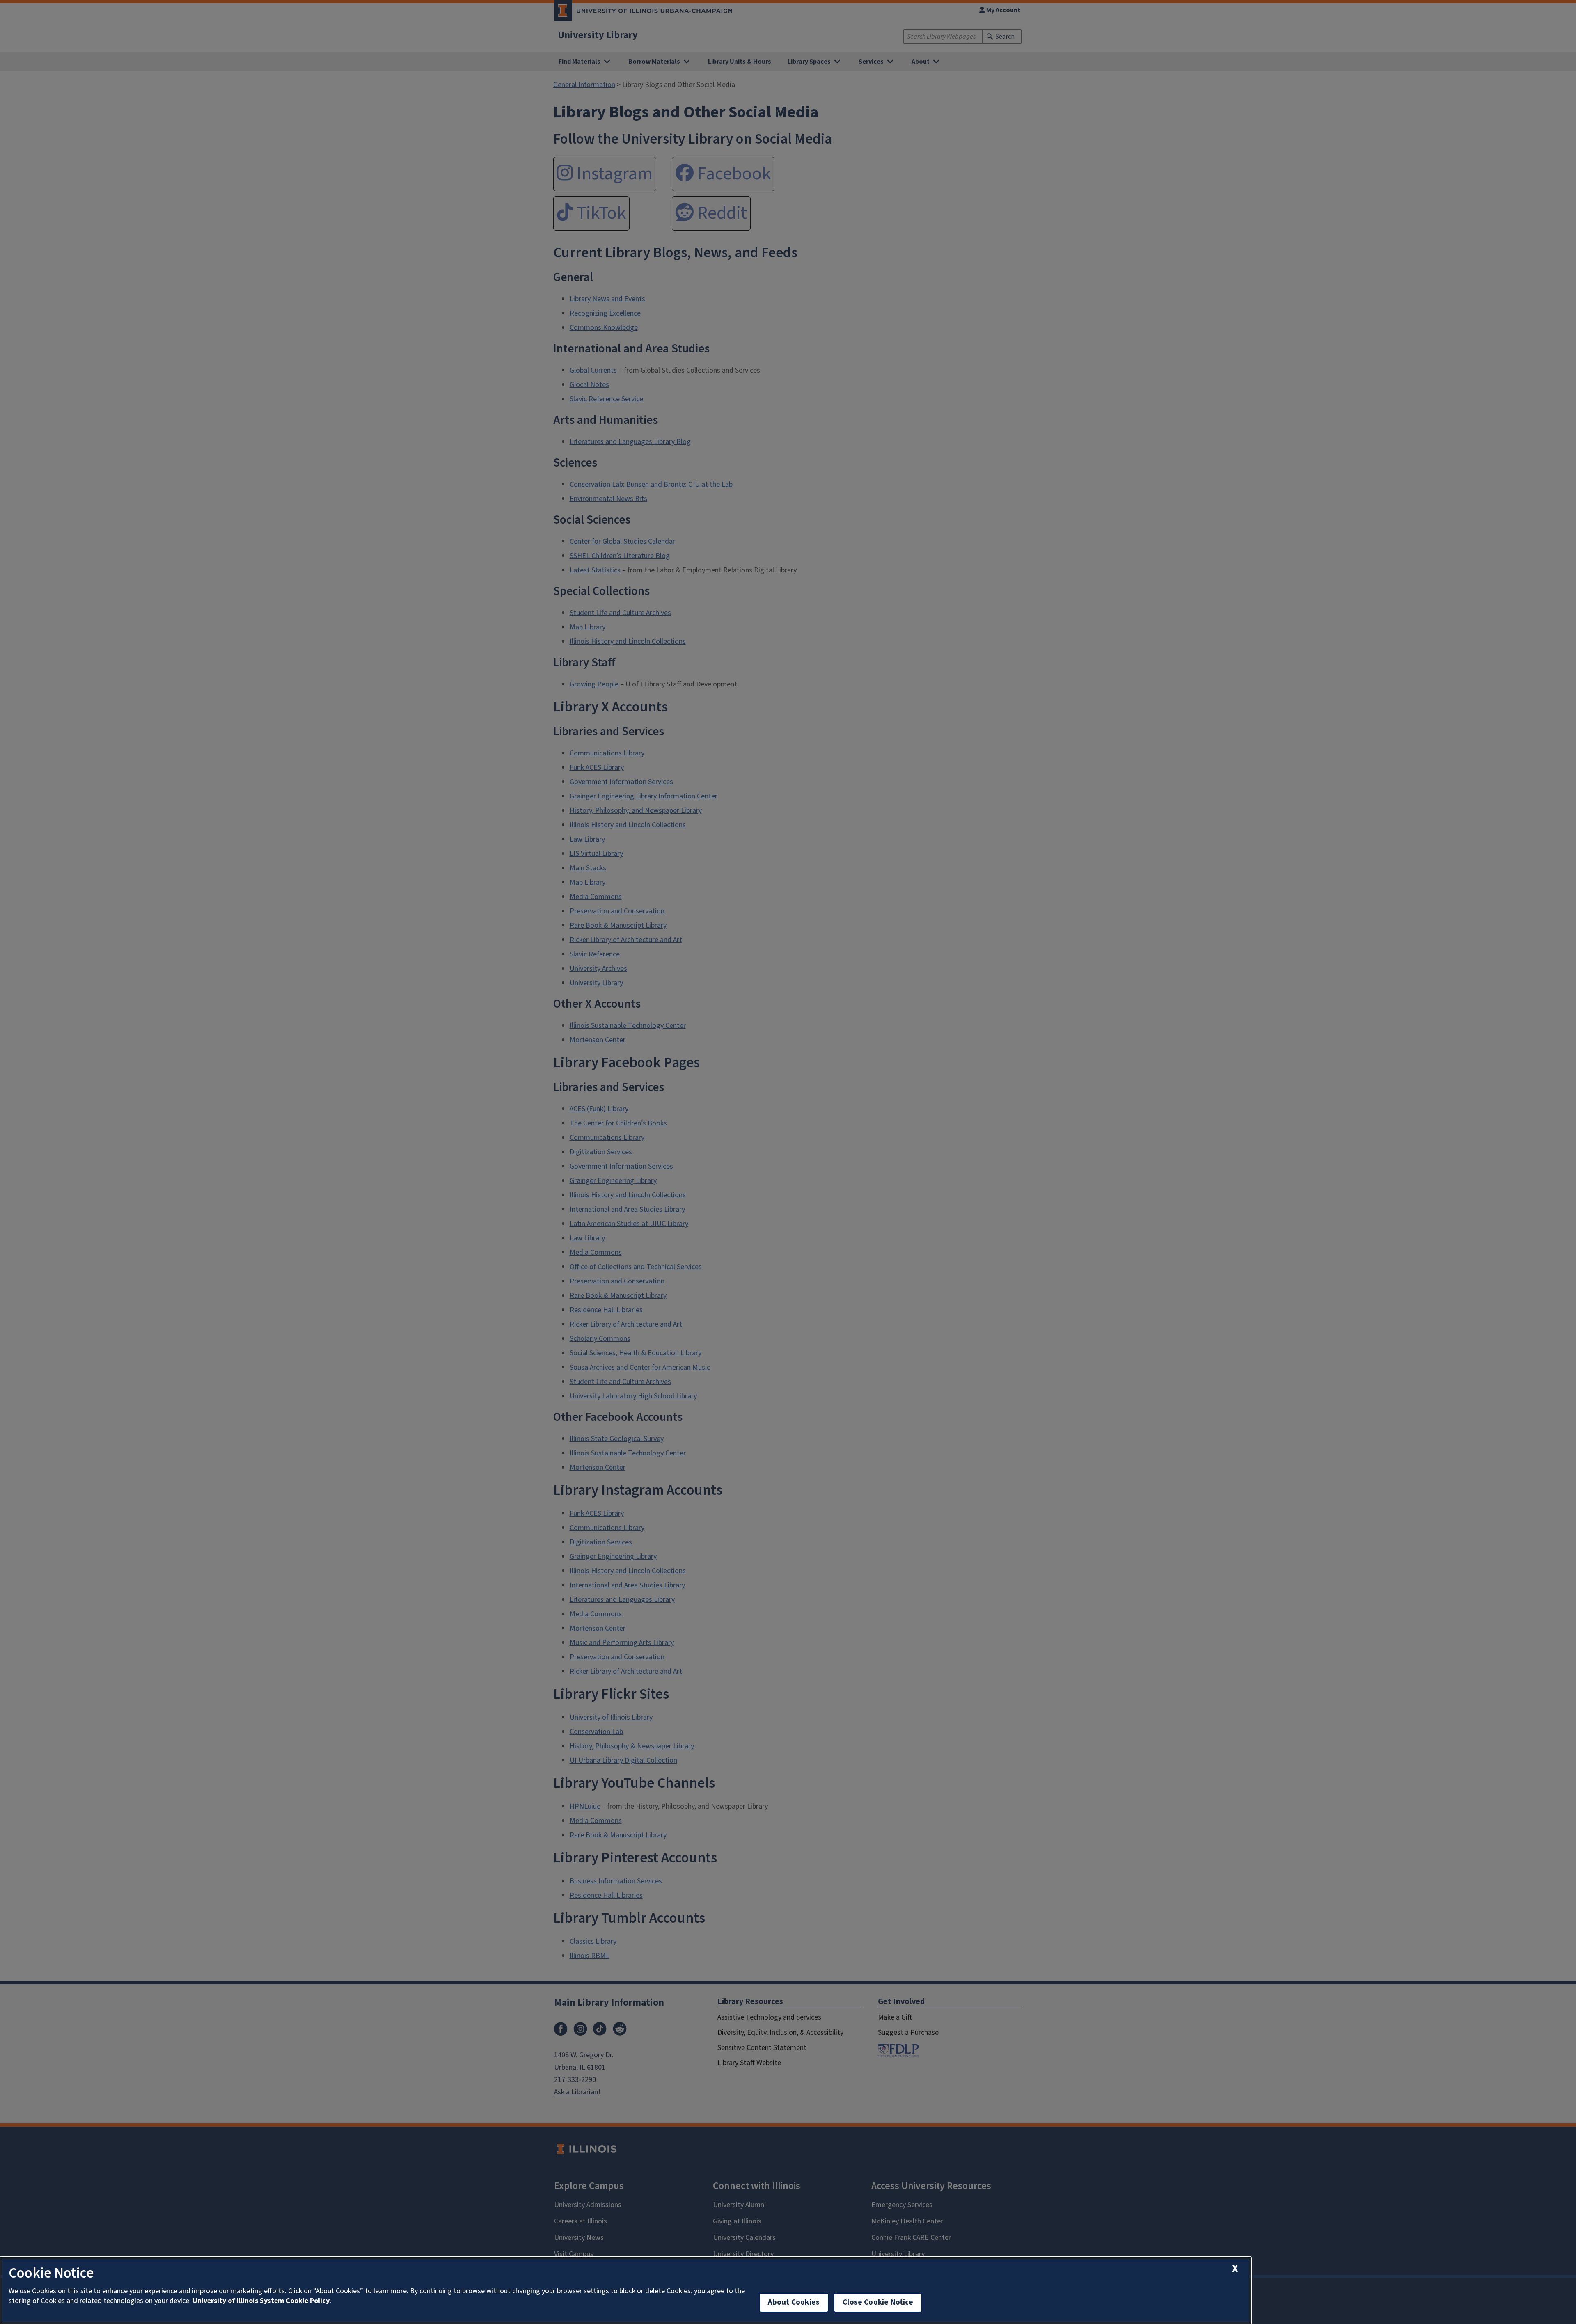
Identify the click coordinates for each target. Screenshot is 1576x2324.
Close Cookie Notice (878, 2302)
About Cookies (794, 2302)
